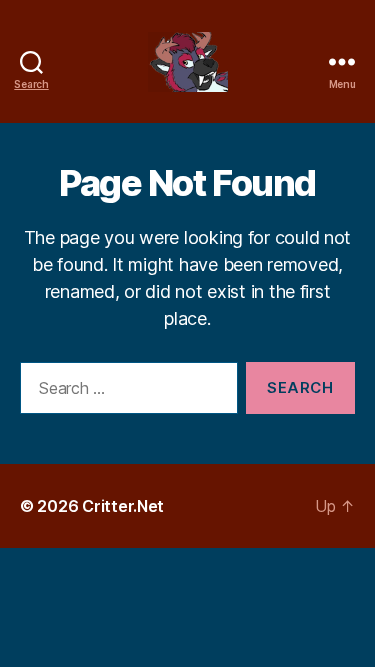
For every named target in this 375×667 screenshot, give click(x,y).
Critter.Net (123, 506)
